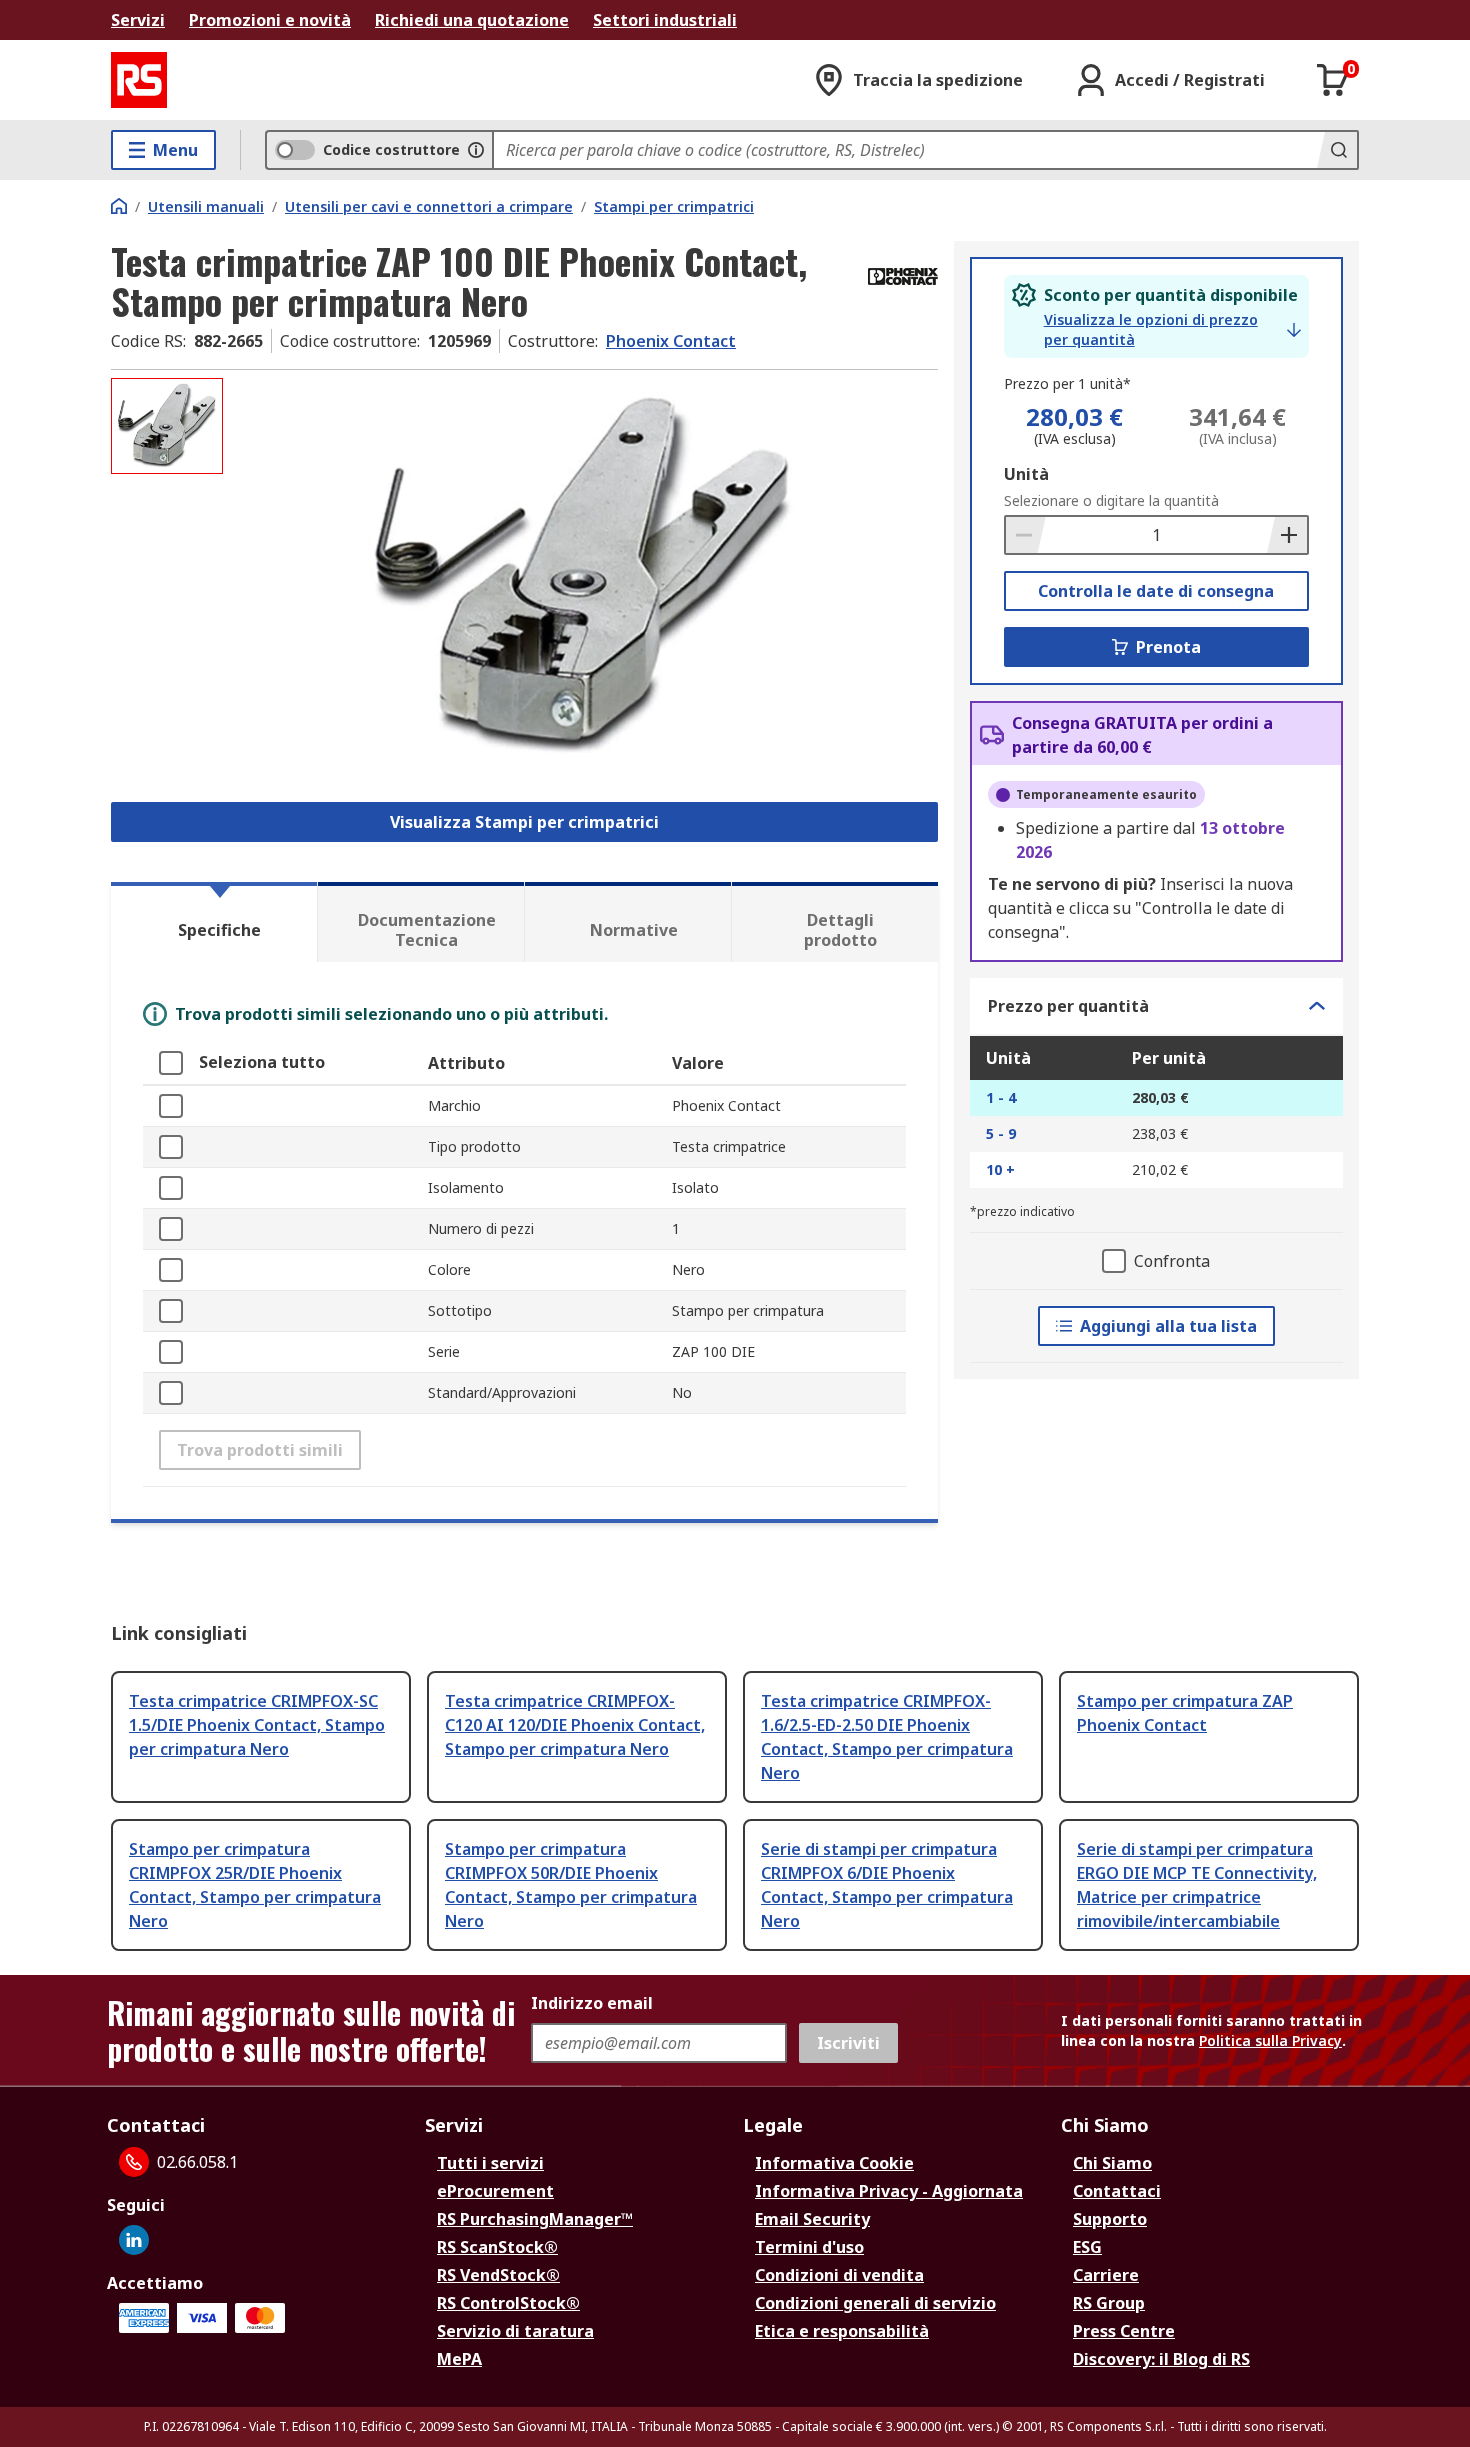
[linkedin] (134, 2240)
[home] (119, 206)
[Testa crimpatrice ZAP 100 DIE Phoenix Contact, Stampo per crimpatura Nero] (583, 577)
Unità (1026, 474)
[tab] (214, 922)
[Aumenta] (1287, 535)
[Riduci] (1026, 535)
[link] (1172, 330)
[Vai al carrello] (1333, 80)
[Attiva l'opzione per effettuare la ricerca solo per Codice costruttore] (476, 150)
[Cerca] (1337, 150)
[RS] (139, 80)
